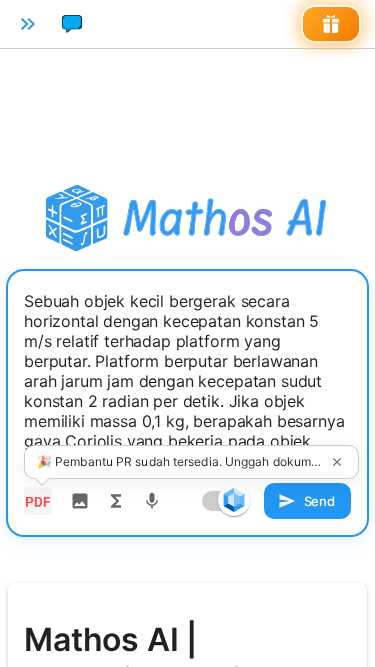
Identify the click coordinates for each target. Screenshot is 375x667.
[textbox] (187, 381)
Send (319, 501)
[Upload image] (80, 501)
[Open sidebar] (28, 24)
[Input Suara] (152, 501)
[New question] (72, 24)
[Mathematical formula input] (116, 501)
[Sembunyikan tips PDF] (337, 462)
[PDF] (38, 501)
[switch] (234, 500)
